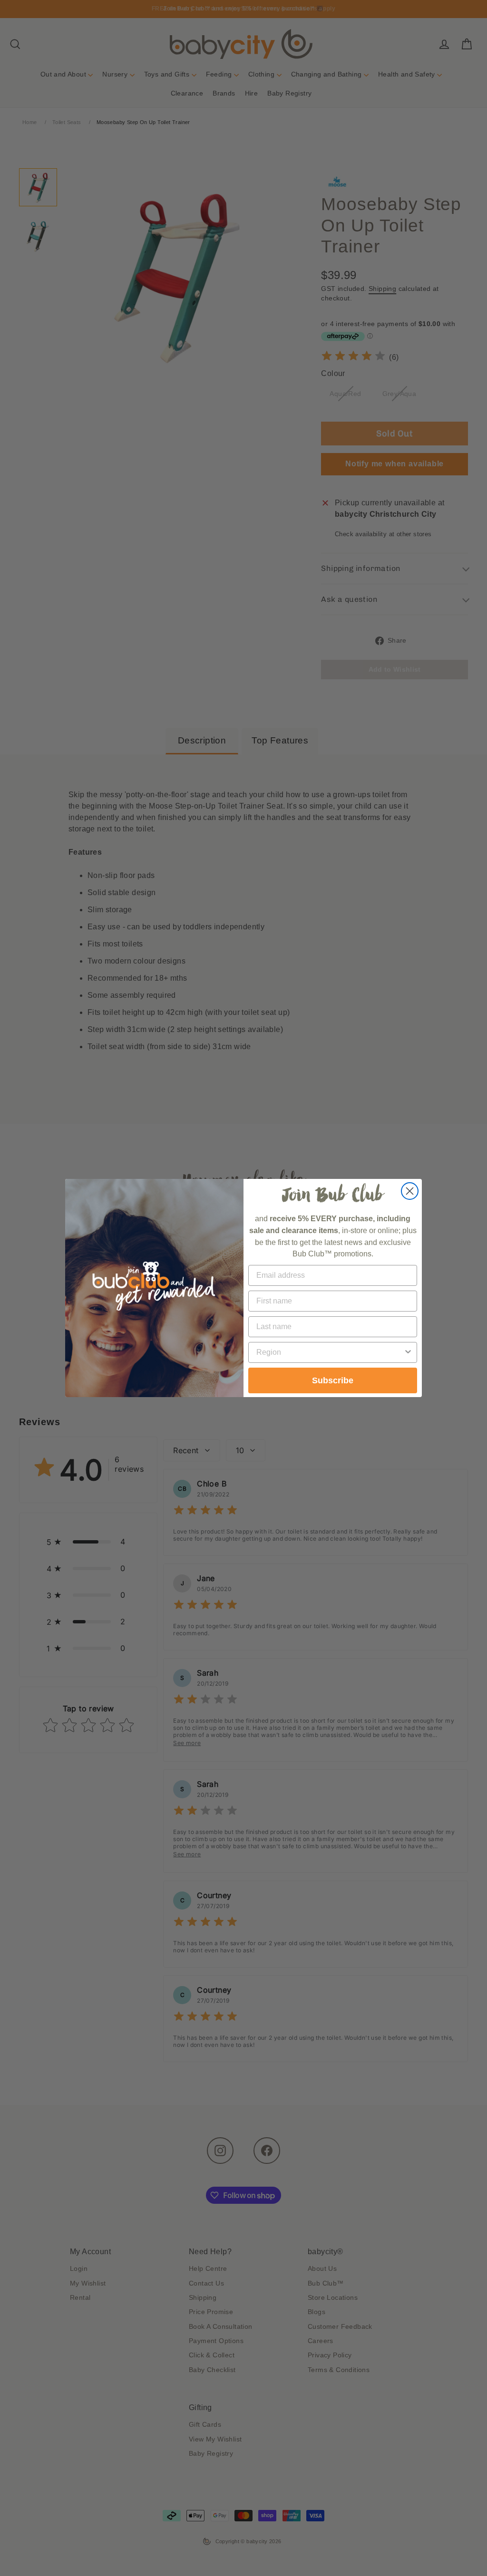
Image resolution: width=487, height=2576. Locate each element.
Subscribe (333, 1380)
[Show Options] (408, 1352)
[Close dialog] (410, 1191)
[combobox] (330, 1352)
